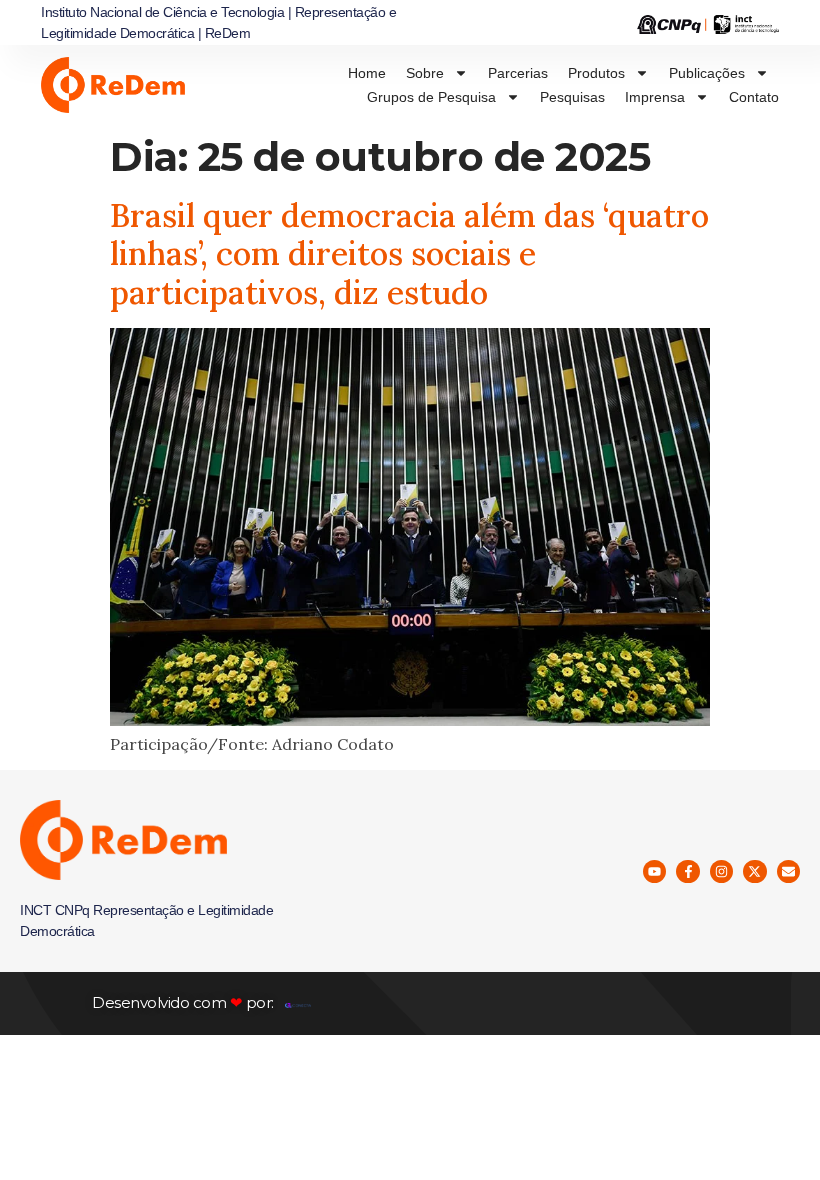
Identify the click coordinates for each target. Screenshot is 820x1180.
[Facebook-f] (687, 871)
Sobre (425, 73)
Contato (754, 97)
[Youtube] (654, 871)
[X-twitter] (754, 871)
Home (367, 73)
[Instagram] (721, 871)
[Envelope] (788, 871)
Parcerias (518, 73)
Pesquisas (572, 97)
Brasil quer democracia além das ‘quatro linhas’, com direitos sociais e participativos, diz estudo (409, 254)
